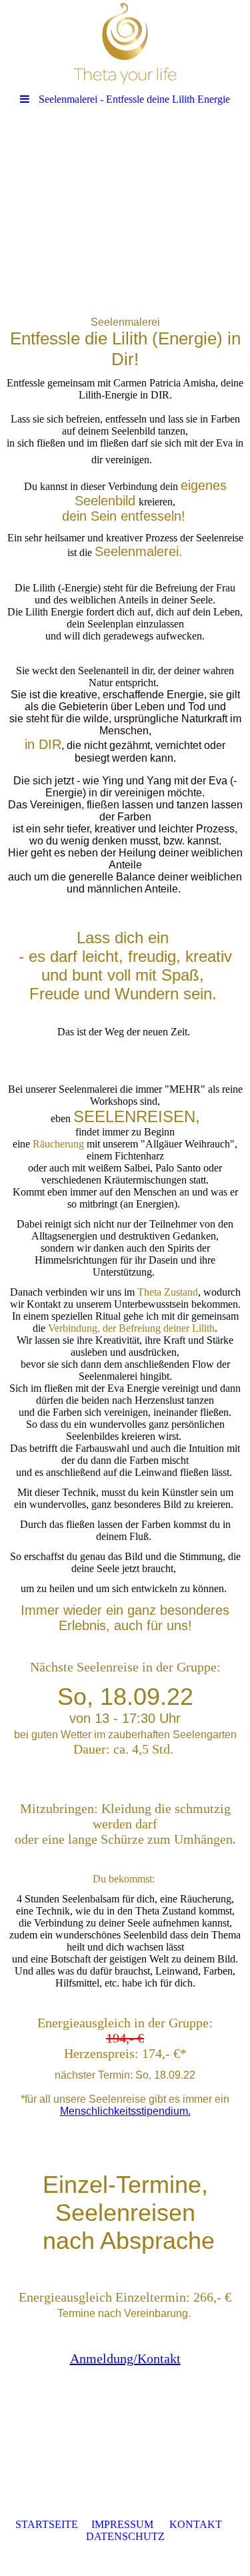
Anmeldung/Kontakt (125, 2358)
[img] (125, 43)
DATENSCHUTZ (125, 2536)
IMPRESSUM (122, 2524)
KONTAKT (196, 2524)
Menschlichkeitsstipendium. (125, 2111)
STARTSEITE (47, 2524)
